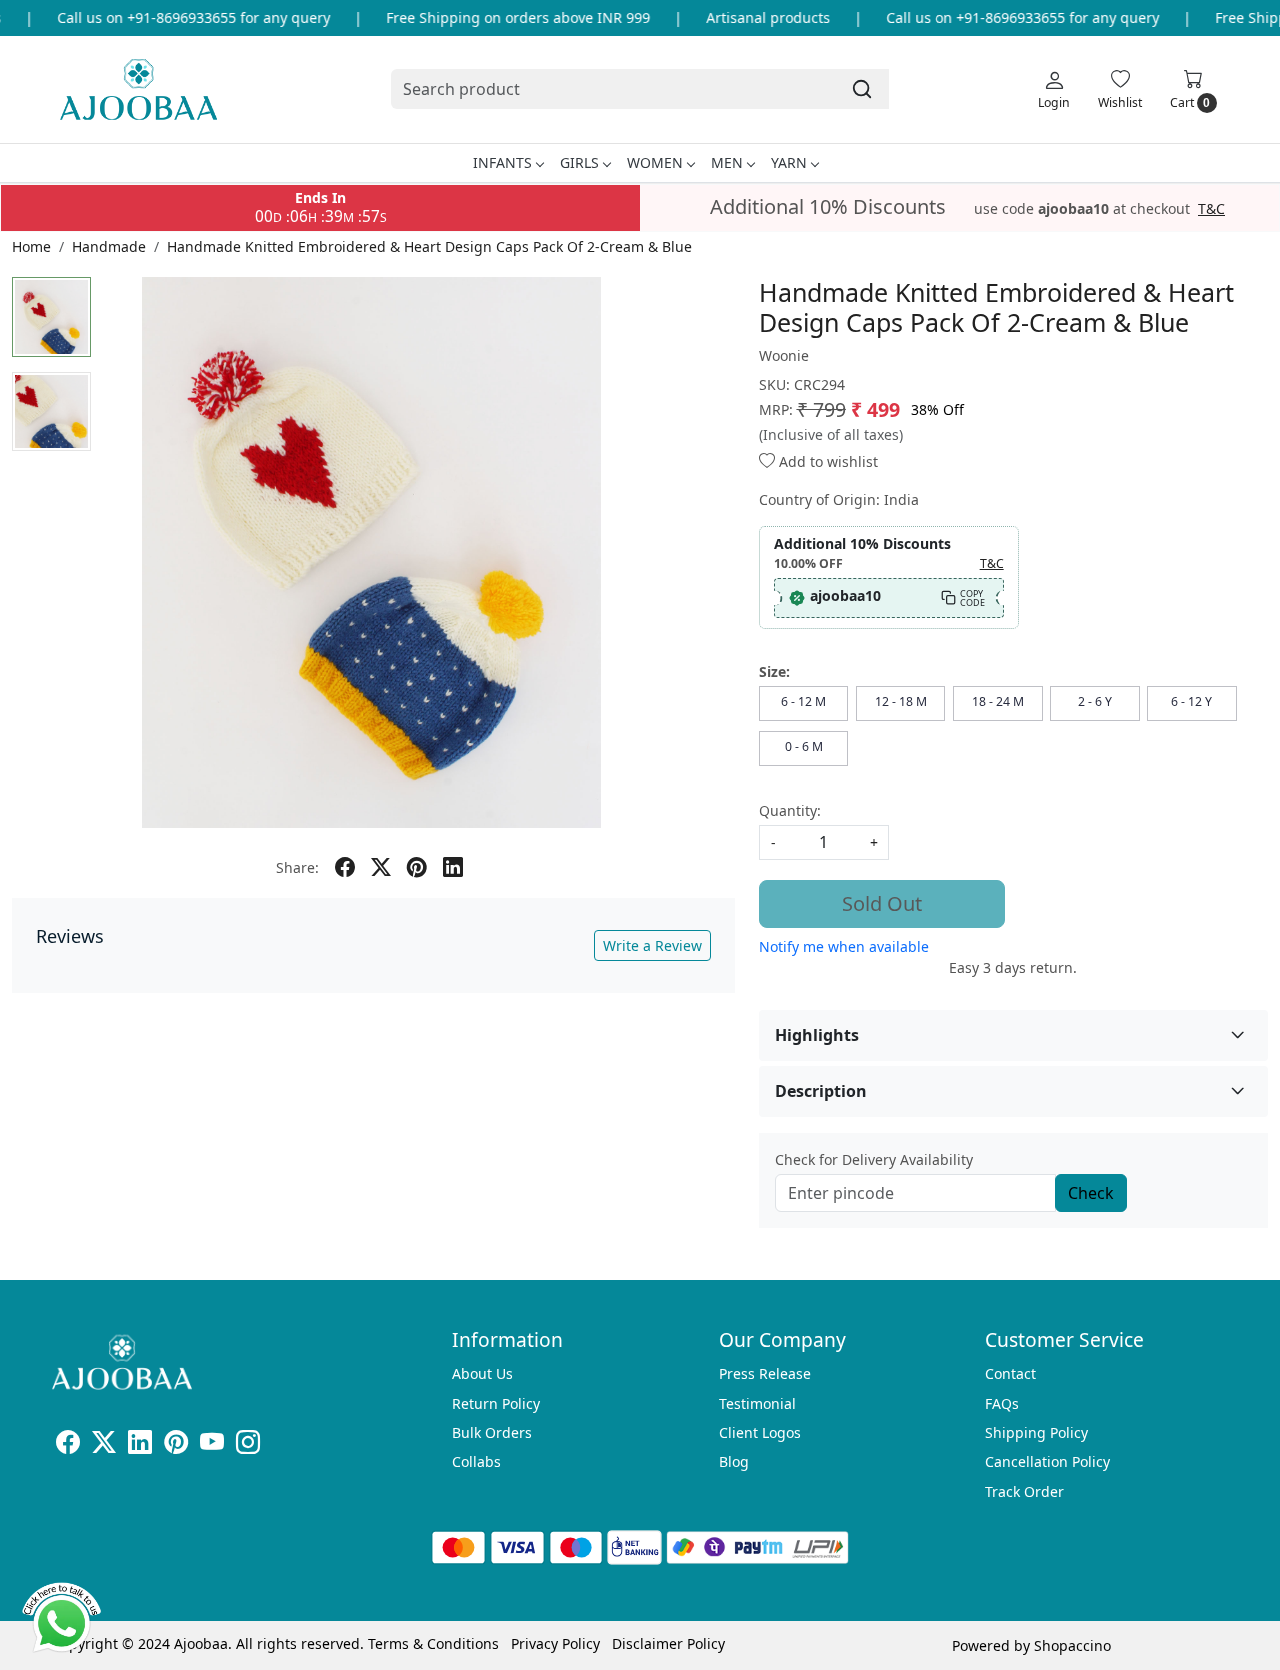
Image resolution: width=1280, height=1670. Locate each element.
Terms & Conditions (433, 1643)
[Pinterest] (176, 1445)
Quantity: (790, 810)
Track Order (1024, 1491)
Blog (734, 1461)
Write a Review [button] (652, 945)
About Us (482, 1373)
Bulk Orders (492, 1432)
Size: (774, 671)
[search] (862, 89)
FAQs (1002, 1403)
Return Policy (496, 1403)
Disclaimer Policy (668, 1643)
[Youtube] (212, 1445)
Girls (579, 162)
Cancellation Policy (1047, 1461)
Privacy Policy (555, 1643)
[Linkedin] (140, 1445)
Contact (1010, 1373)
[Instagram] (248, 1445)
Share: (297, 867)
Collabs (476, 1461)
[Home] (138, 89)
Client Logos (760, 1432)
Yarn (789, 162)
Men (727, 162)
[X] (104, 1445)
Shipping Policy (1036, 1432)
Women (655, 162)
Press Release (765, 1373)
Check (1091, 1193)
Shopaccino (1072, 1645)
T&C (1211, 209)
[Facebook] (68, 1445)
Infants (502, 162)
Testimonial (757, 1403)
